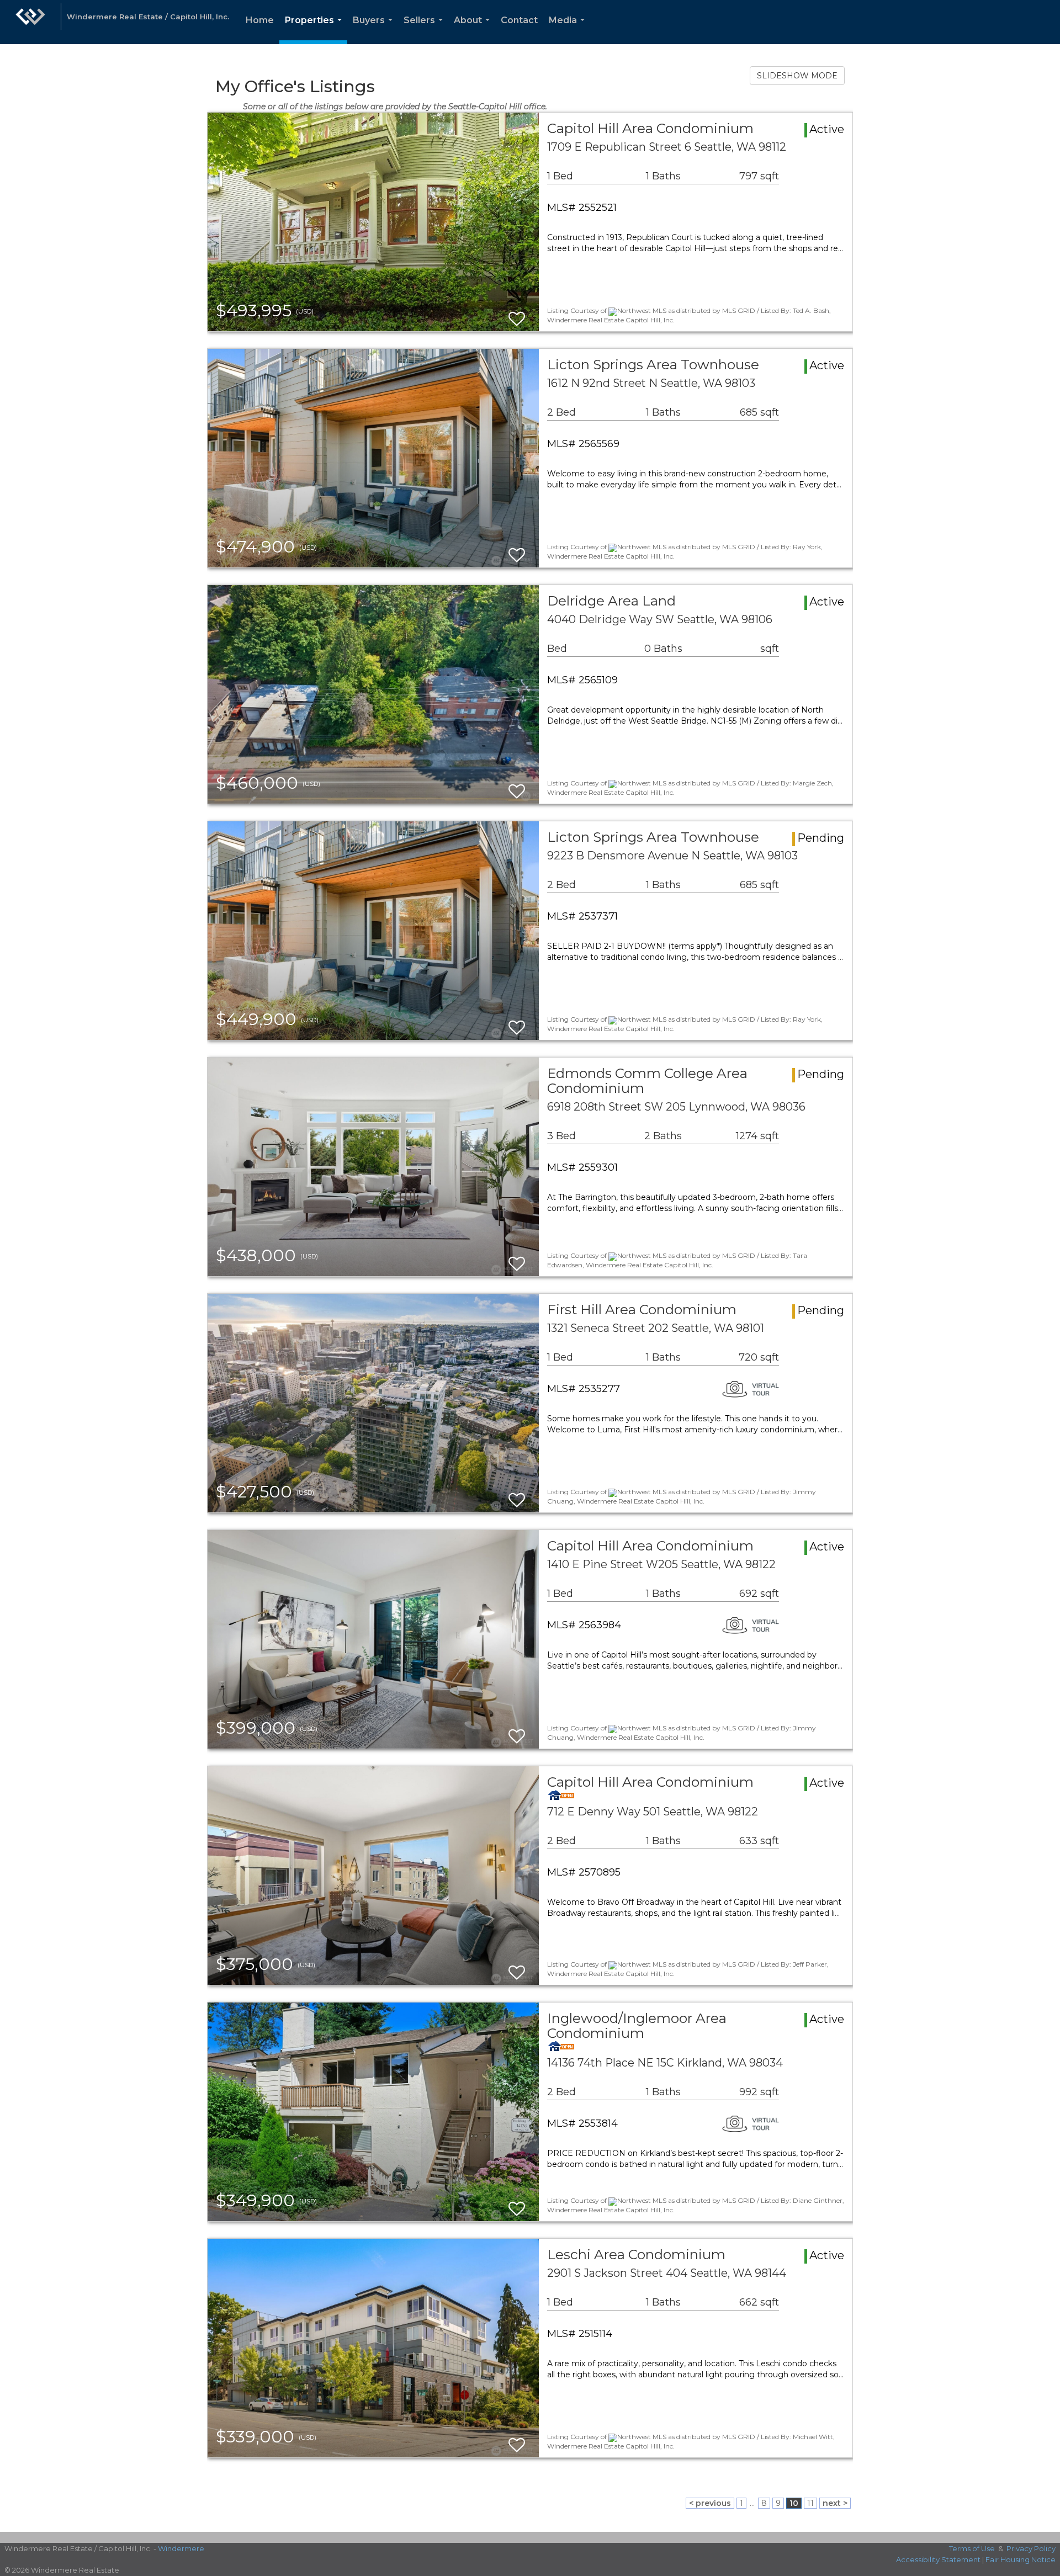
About (474, 30)
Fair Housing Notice (1021, 2559)
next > (835, 2503)
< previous (710, 2503)
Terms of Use (972, 2548)
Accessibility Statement (938, 2559)
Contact (519, 20)
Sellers (425, 30)
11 (810, 2503)
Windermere (181, 2548)
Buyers (375, 30)
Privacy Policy (1031, 2548)
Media (569, 30)
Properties (316, 30)
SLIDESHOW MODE (797, 76)
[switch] (517, 314)
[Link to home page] (30, 22)
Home (260, 20)
